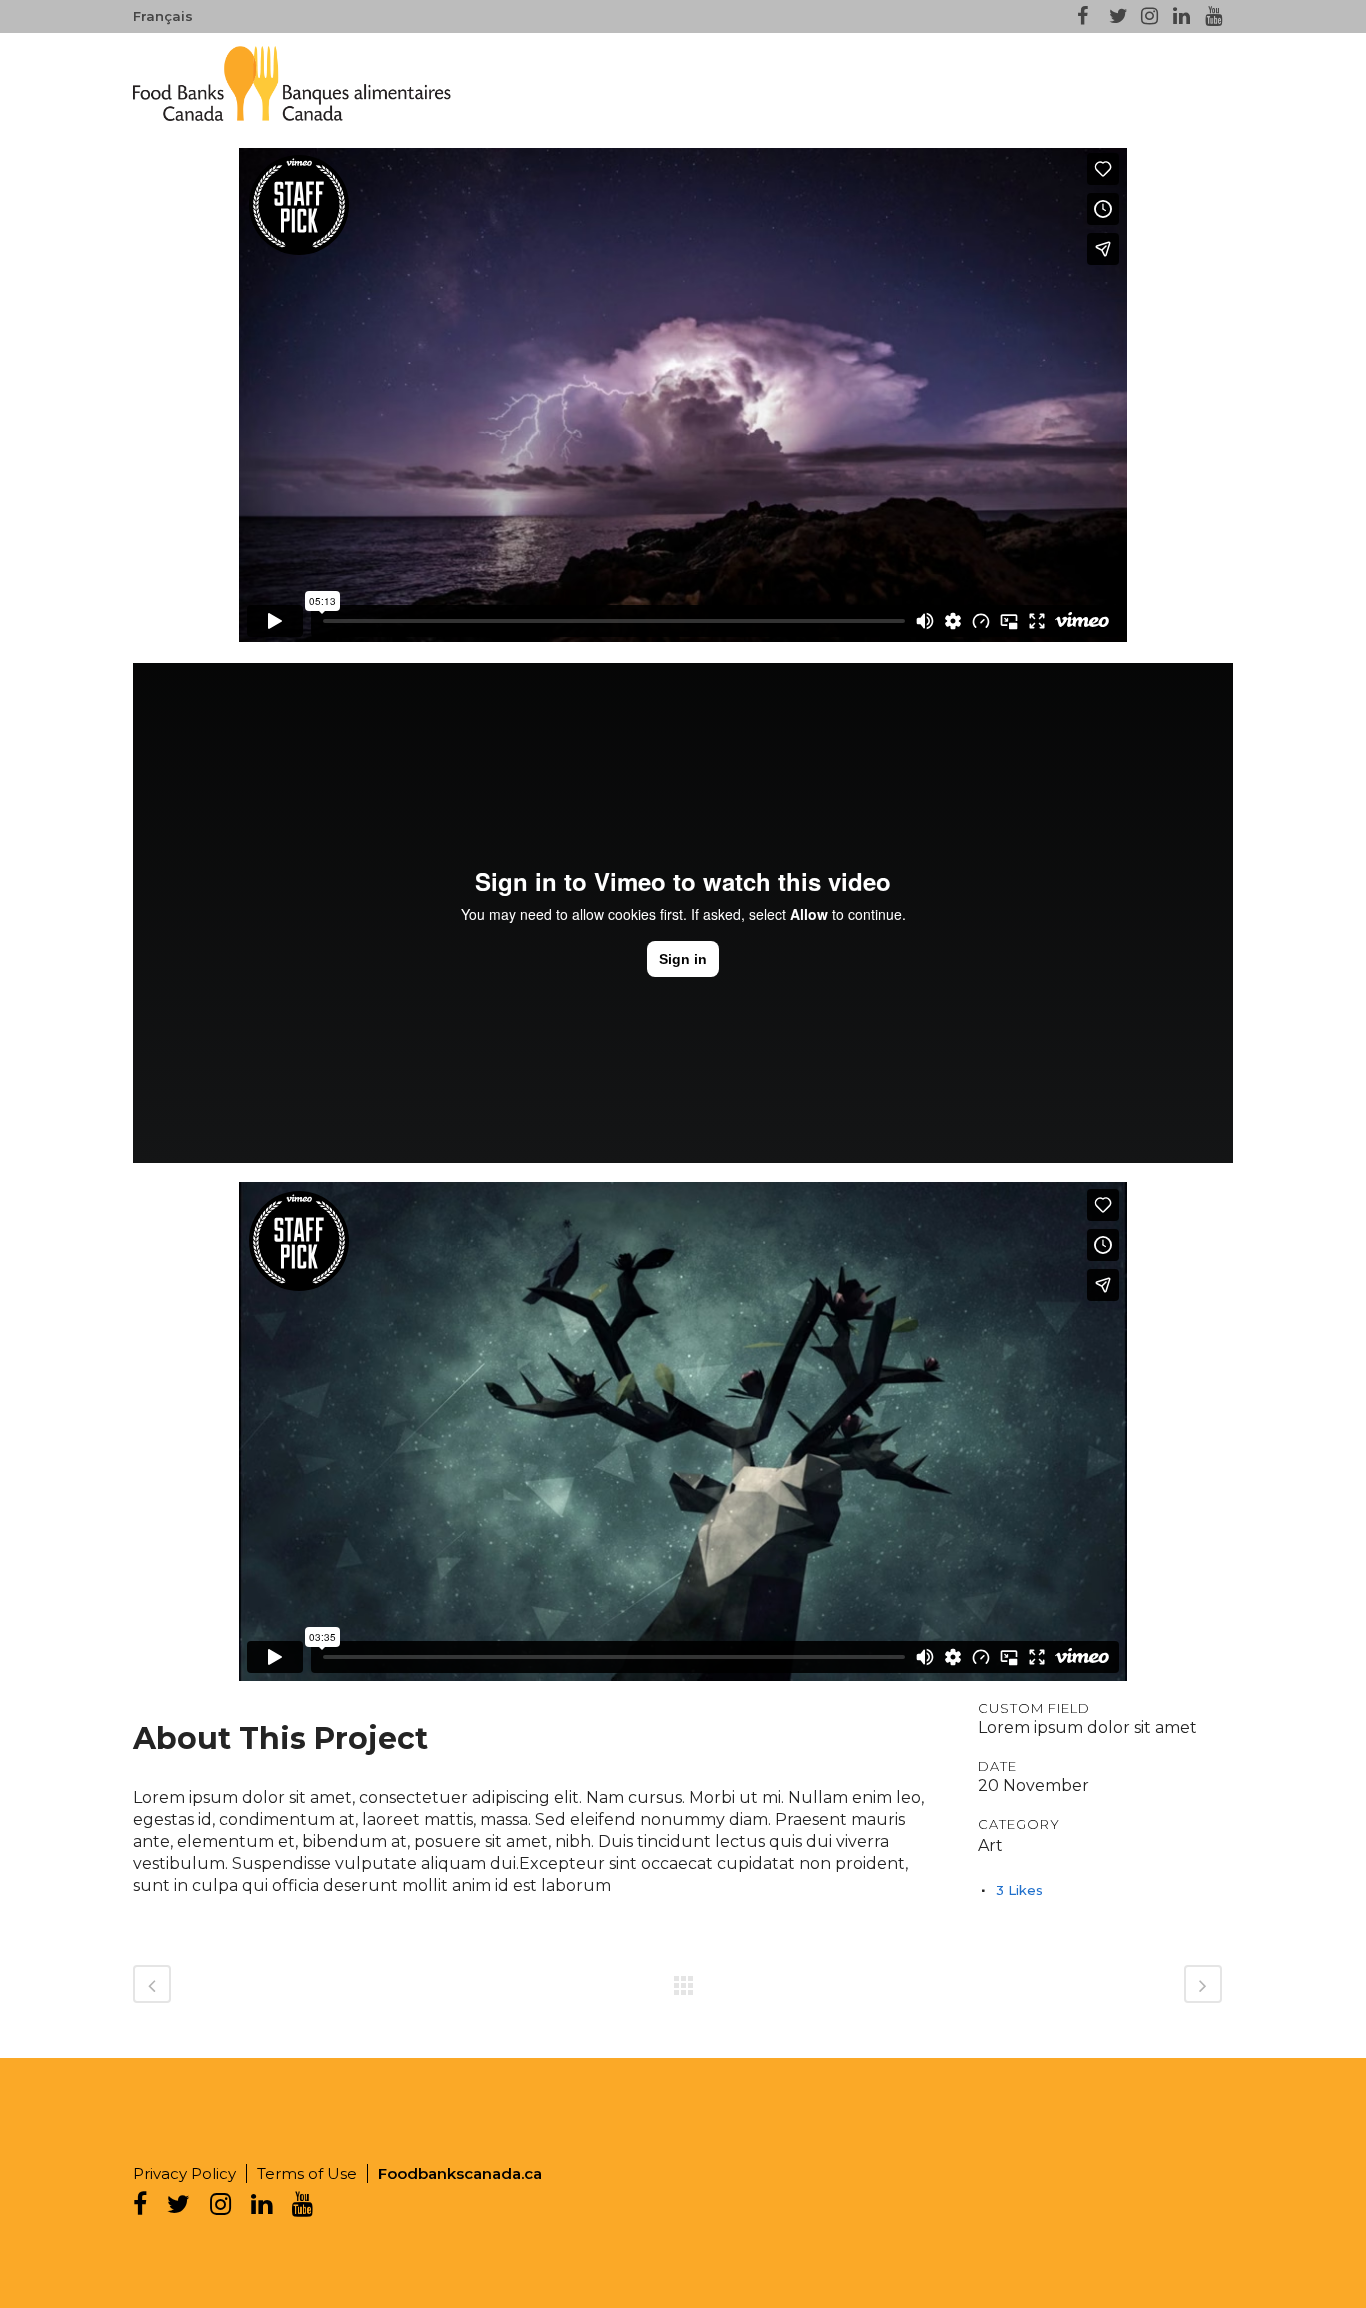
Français (163, 16)
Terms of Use (307, 2173)
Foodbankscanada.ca (460, 2173)
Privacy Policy (184, 2173)
